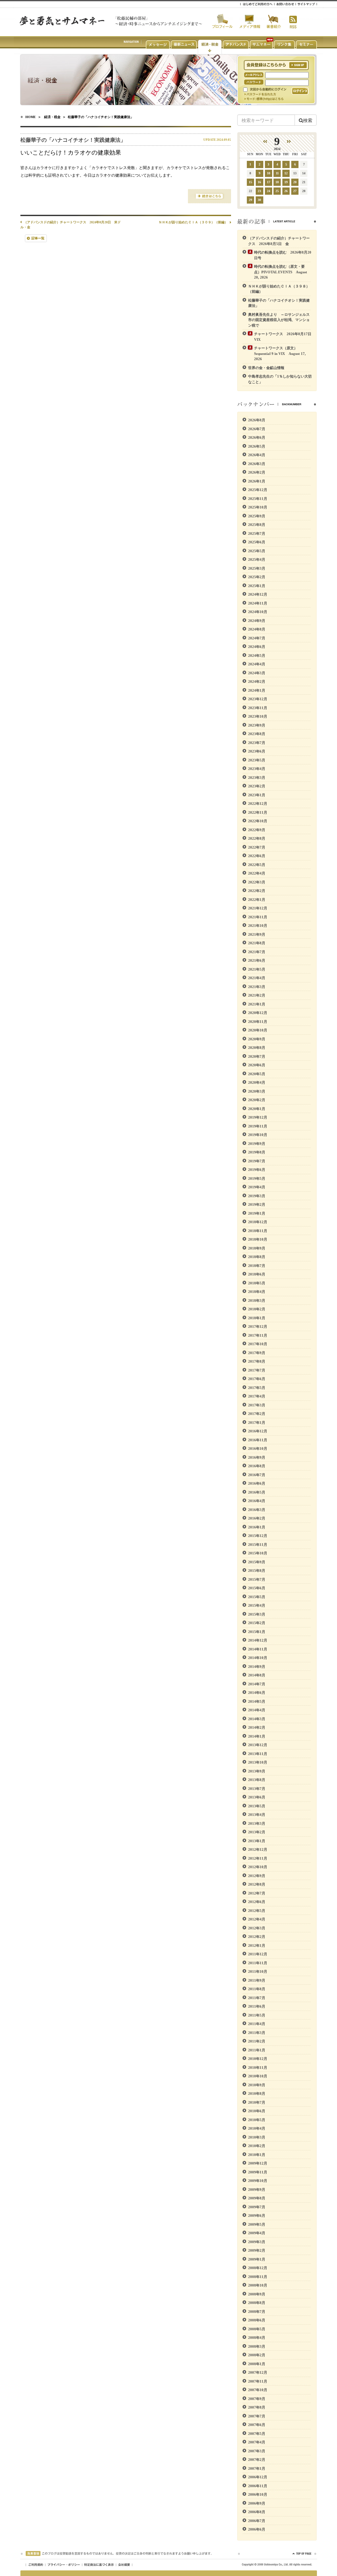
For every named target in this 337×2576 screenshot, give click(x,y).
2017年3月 (257, 1405)
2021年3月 (257, 987)
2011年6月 (257, 2006)
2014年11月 (258, 1649)
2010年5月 (257, 2120)
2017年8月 (257, 1361)
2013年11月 (258, 1754)
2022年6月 (257, 856)
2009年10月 (258, 2181)
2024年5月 (257, 656)
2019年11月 (258, 1126)
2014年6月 (257, 1693)
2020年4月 (257, 1082)
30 (259, 200)
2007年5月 (257, 2434)
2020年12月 (258, 1013)
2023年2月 (257, 786)
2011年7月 (257, 1998)
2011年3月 (257, 2033)
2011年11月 (258, 1963)
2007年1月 (257, 2468)
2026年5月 (257, 446)
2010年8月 (257, 2093)
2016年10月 (258, 1449)
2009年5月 (257, 2224)
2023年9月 (257, 725)
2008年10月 (258, 2285)
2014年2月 (257, 1727)
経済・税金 (52, 117)
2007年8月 (257, 2407)
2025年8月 (257, 525)
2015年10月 (258, 1553)
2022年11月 (258, 812)
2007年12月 (258, 2372)
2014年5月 (257, 1701)
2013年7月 (257, 1789)
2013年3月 (257, 1823)
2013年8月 (257, 1780)
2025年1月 (257, 586)
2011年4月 (257, 2024)
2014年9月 (257, 1667)
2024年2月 (257, 681)
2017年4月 (257, 1396)
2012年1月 (257, 1945)
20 (295, 182)
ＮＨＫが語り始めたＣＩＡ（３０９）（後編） (193, 222)
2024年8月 (257, 629)
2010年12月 (258, 2059)
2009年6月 (257, 2216)
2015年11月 (258, 1545)
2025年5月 (257, 551)
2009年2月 (257, 2250)
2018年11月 (258, 1231)
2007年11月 (258, 2381)
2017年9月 (257, 1353)
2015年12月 (258, 1536)
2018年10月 (258, 1239)
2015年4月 (257, 1605)
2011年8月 (257, 1989)
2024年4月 (257, 664)
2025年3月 (257, 568)
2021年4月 (257, 978)
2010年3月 (257, 2137)
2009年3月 (257, 2242)
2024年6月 (257, 647)
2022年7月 (257, 847)
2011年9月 (257, 1980)
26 (286, 191)
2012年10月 (258, 1867)
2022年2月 (257, 891)
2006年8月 (257, 2512)
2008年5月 (257, 2329)
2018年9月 (257, 1248)
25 (277, 191)
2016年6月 (257, 1483)
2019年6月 (257, 1170)
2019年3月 (257, 1196)
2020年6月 (257, 1065)
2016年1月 (257, 1527)
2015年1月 (257, 1632)
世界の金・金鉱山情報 (266, 368)
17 (269, 182)
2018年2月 (257, 1309)
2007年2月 (257, 2460)
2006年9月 (257, 2503)
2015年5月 (257, 1597)
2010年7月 (257, 2102)
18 (277, 182)
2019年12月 (258, 1117)
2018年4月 (257, 1292)
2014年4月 (257, 1710)
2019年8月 (257, 1152)
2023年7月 (257, 743)
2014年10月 (258, 1658)
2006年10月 (258, 2494)
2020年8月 (257, 1048)
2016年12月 (258, 1431)
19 (286, 182)
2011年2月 (257, 2041)
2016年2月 (257, 1518)
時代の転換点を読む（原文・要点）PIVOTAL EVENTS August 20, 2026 (281, 272)
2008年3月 (257, 2346)
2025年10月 (258, 507)
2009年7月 (257, 2207)
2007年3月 (257, 2451)
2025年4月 (257, 559)
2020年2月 (257, 1100)
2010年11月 (258, 2068)
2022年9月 (257, 830)
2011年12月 (258, 1954)
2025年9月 (257, 516)
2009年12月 (258, 2163)
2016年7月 (257, 1475)
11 (277, 173)
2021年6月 (257, 960)
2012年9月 (257, 1876)
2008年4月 (257, 2338)
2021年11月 (258, 917)
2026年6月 (257, 437)
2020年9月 (257, 1039)
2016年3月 (257, 1510)
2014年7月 (257, 1684)
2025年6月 (257, 542)
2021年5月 (257, 969)
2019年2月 (257, 1204)
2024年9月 (257, 621)
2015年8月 (257, 1571)
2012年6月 (257, 1902)
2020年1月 (257, 1109)
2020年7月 (257, 1056)
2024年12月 (258, 594)
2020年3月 (257, 1091)
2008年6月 (257, 2320)
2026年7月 (257, 429)
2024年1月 (257, 690)
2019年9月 (257, 1144)
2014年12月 (258, 1640)
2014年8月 (257, 1675)
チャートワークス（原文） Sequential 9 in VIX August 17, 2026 (280, 353)
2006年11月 (258, 2486)
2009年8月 (257, 2198)
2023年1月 (257, 795)
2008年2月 (257, 2355)
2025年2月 (257, 577)
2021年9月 (257, 934)
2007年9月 (257, 2399)
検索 (308, 120)
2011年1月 (257, 2050)
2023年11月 (258, 708)
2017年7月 (257, 1370)
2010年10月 (258, 2076)
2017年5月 (257, 1388)
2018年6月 (257, 1274)
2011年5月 (257, 2015)
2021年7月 (257, 952)
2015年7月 (257, 1579)
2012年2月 (257, 1937)
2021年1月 (257, 1004)
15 (250, 182)
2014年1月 (257, 1736)
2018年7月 (257, 1266)
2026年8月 (257, 420)
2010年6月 (257, 2111)
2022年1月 (257, 900)
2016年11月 (258, 1440)
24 (269, 191)
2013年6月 (257, 1797)
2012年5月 (257, 1911)
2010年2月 (257, 2146)
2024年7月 (257, 638)
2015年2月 (257, 1623)
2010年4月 (257, 2128)
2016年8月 (257, 1466)
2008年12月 (258, 2268)
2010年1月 (257, 2155)
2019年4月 (257, 1187)
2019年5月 (257, 1178)
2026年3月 (257, 464)
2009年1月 (257, 2259)
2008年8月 (257, 2303)
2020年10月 (258, 1030)
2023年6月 (257, 751)
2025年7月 (257, 533)
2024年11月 (258, 603)
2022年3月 (257, 882)
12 (286, 173)
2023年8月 (257, 734)
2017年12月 (258, 1326)
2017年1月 (257, 1423)
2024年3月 (257, 673)
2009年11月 (258, 2172)
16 (259, 182)
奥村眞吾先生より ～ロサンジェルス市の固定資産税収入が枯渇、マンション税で (279, 320)
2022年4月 (257, 873)
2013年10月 (258, 1762)
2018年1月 (257, 1318)
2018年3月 (257, 1300)
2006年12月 (258, 2477)
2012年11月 (258, 1858)
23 (259, 191)
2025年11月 (258, 499)
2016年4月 (257, 1501)
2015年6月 (257, 1588)
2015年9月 (257, 1562)
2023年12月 (258, 699)
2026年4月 (257, 455)
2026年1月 (257, 481)
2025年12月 (258, 490)
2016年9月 (257, 1457)
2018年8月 (257, 1257)
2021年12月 (258, 908)
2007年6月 (257, 2425)
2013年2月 (257, 1832)
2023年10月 (258, 716)
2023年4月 (257, 769)
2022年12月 (258, 804)
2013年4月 (257, 1815)
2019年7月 (257, 1161)
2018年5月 (257, 1283)
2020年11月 (258, 1022)
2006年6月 (257, 2529)
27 (295, 191)
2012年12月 (258, 1849)
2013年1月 (257, 1841)
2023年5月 (257, 760)
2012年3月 (257, 1928)
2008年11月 (258, 2277)
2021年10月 (258, 926)
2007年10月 (258, 2390)
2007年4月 (257, 2442)
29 (250, 200)
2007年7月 (257, 2416)
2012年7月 (257, 1893)
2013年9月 (257, 1771)
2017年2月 (257, 1414)
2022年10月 (258, 821)
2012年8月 (257, 1884)
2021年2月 (257, 995)
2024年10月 (258, 612)
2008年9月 (257, 2294)
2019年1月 (257, 1213)
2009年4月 (257, 2233)
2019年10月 (258, 1135)
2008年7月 (257, 2312)
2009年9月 (257, 2190)
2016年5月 (257, 1492)
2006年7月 (257, 2521)
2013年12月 (258, 1745)
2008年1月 (257, 2364)
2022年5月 (257, 865)
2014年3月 (257, 1719)
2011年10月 (258, 1971)
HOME (31, 117)
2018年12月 (258, 1222)
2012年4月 (257, 1919)
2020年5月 (257, 1074)
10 (269, 173)
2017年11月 (258, 1335)
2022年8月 (257, 838)
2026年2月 (257, 472)
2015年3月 (257, 1614)
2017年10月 (258, 1344)
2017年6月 (257, 1379)
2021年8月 (257, 943)
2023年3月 (257, 778)
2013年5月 (257, 1806)
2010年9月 (257, 2085)
